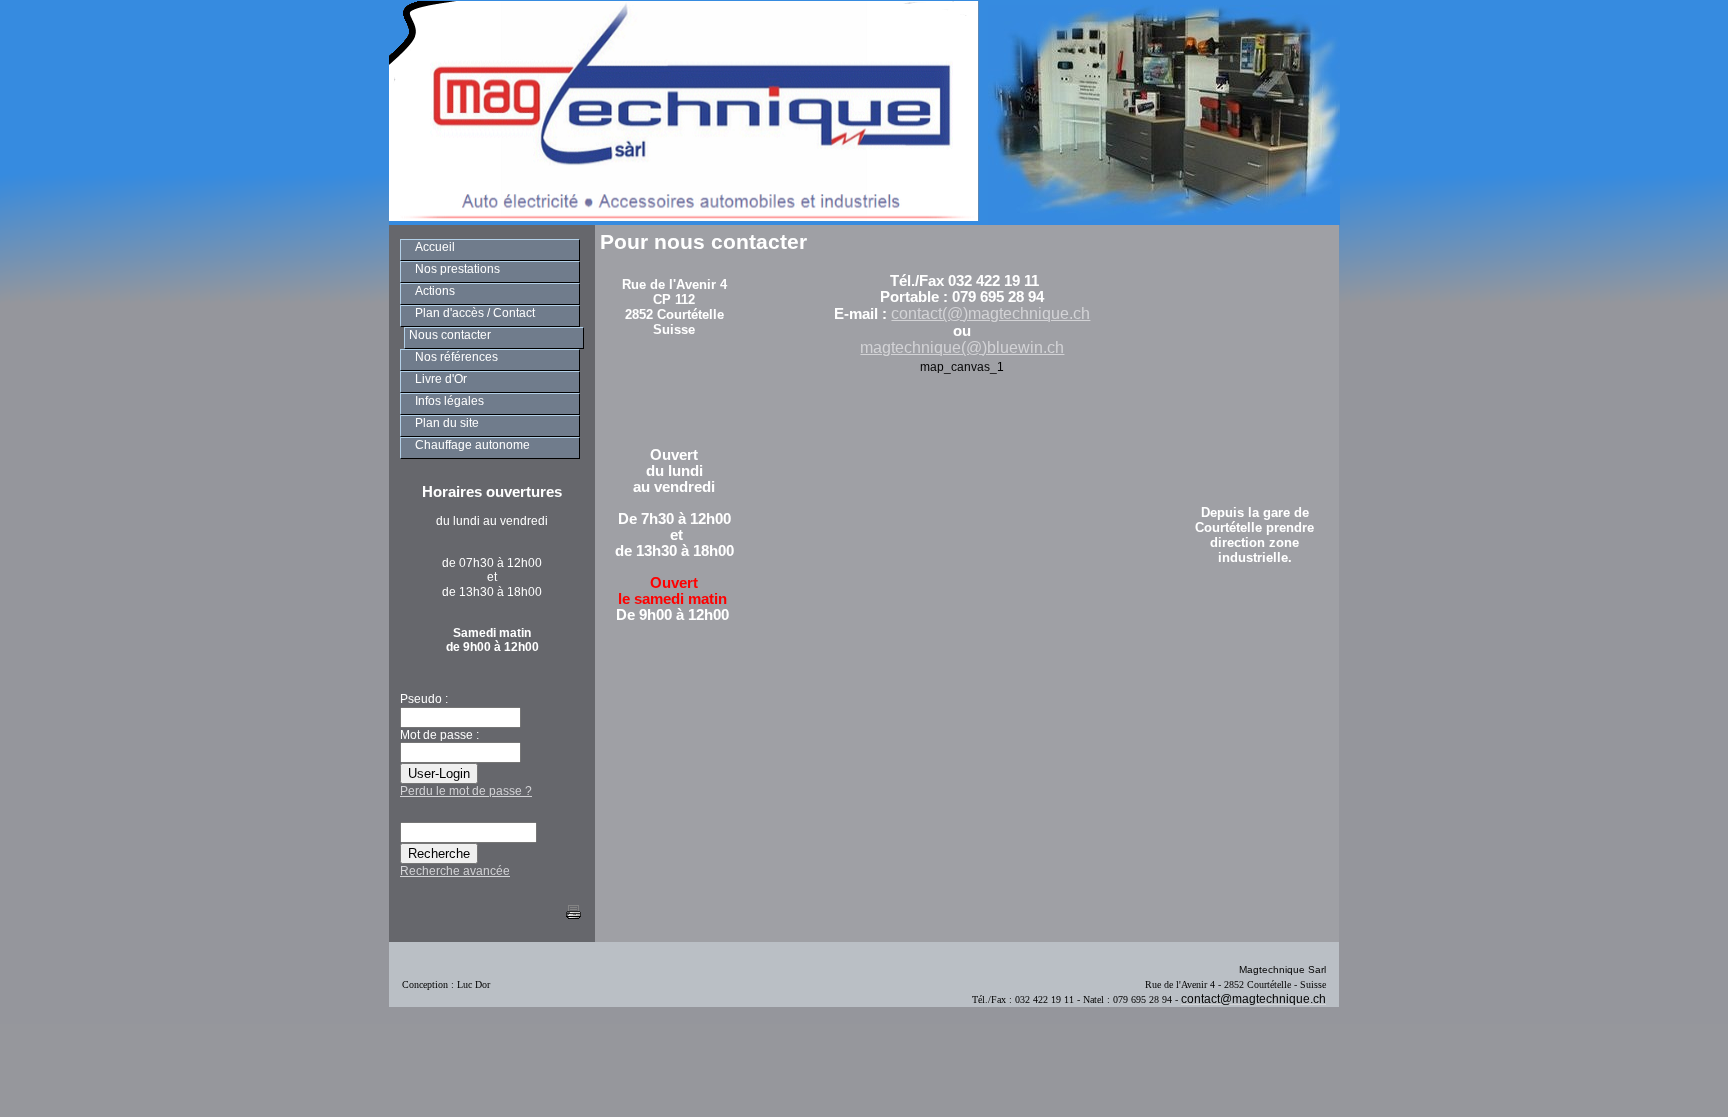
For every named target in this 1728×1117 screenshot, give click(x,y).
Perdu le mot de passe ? (466, 791)
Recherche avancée (455, 871)
